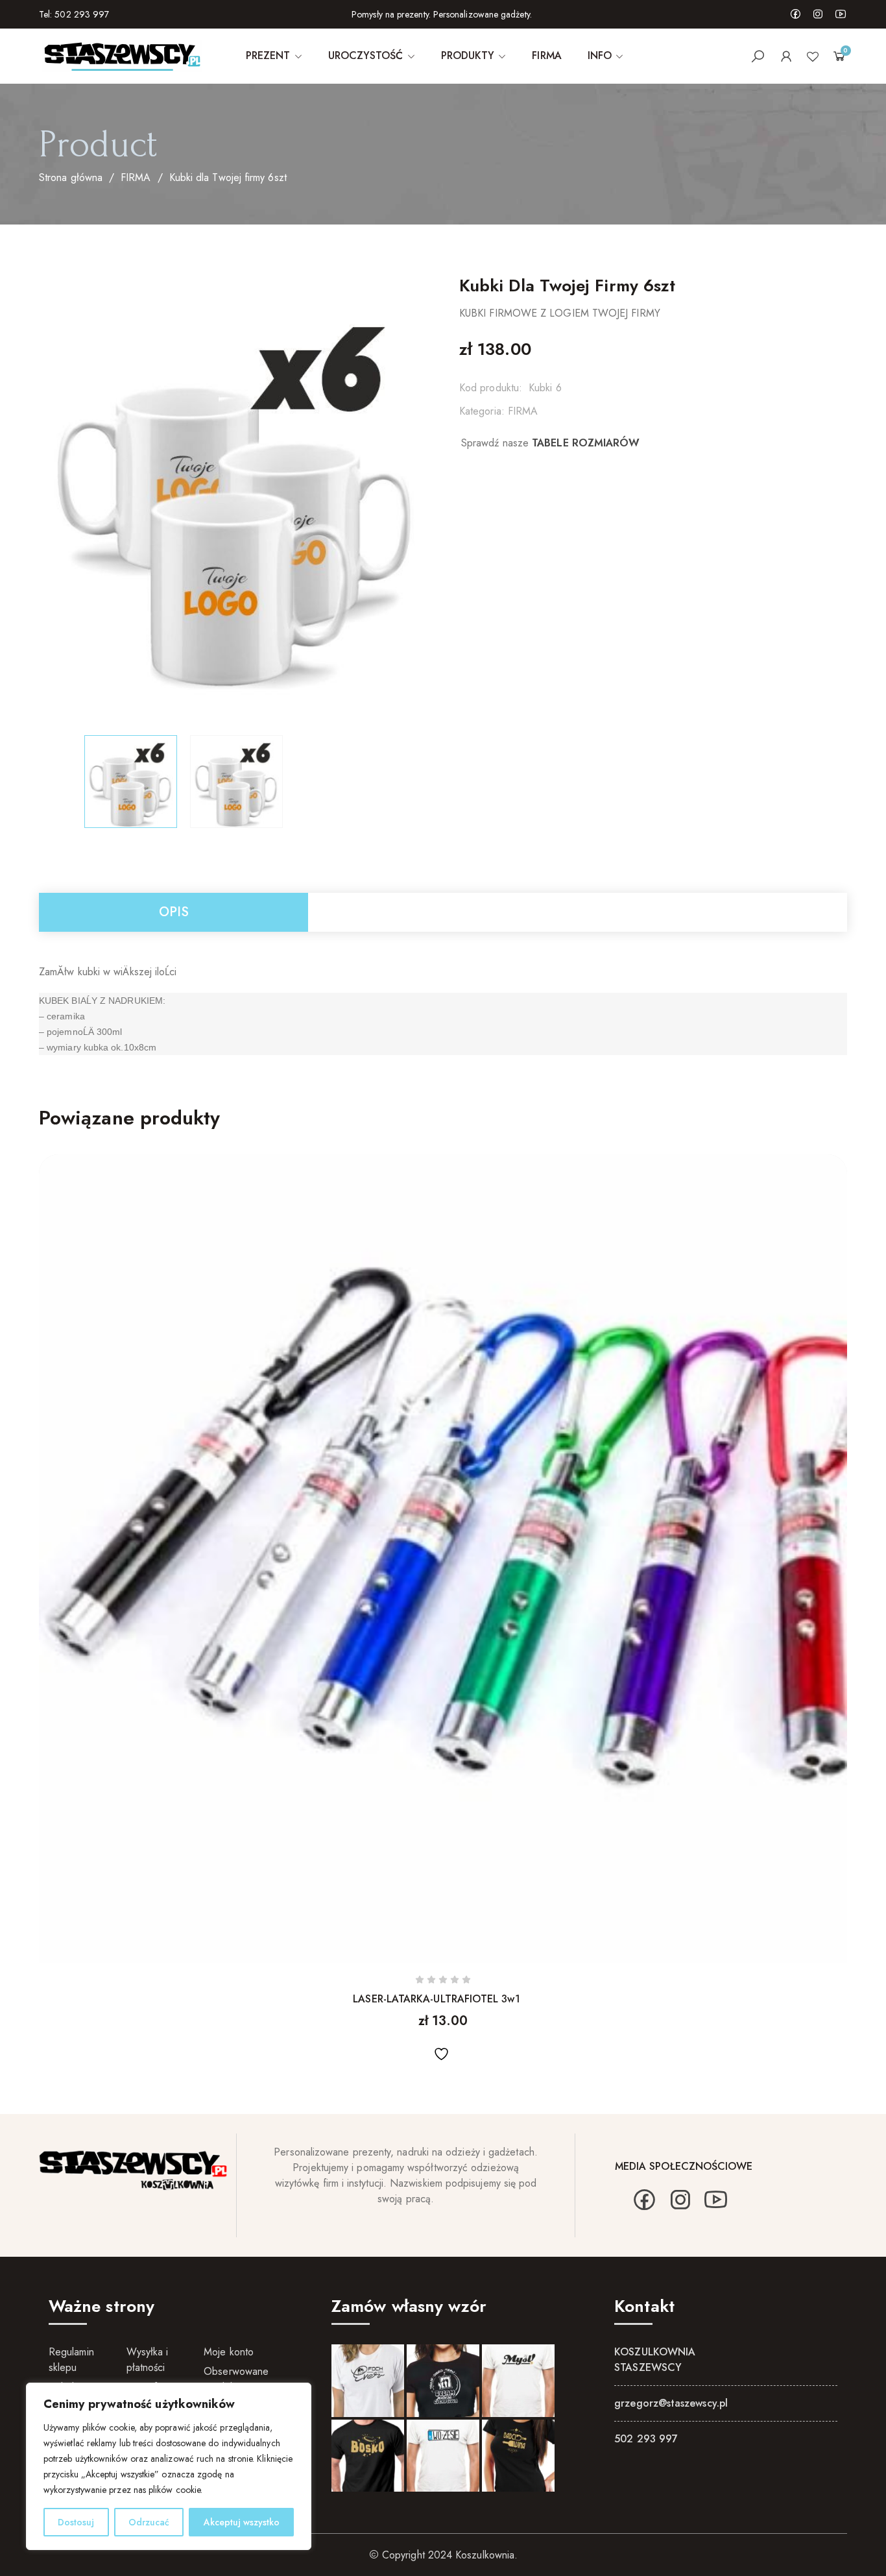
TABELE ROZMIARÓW (586, 443)
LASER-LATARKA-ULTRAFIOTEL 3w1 (436, 1999)
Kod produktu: (491, 388)
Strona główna (71, 177)
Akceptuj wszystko (242, 2522)
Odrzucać (149, 2522)
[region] (169, 2466)
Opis (174, 912)
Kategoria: (482, 411)
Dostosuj (76, 2522)
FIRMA (136, 177)
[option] (131, 782)
